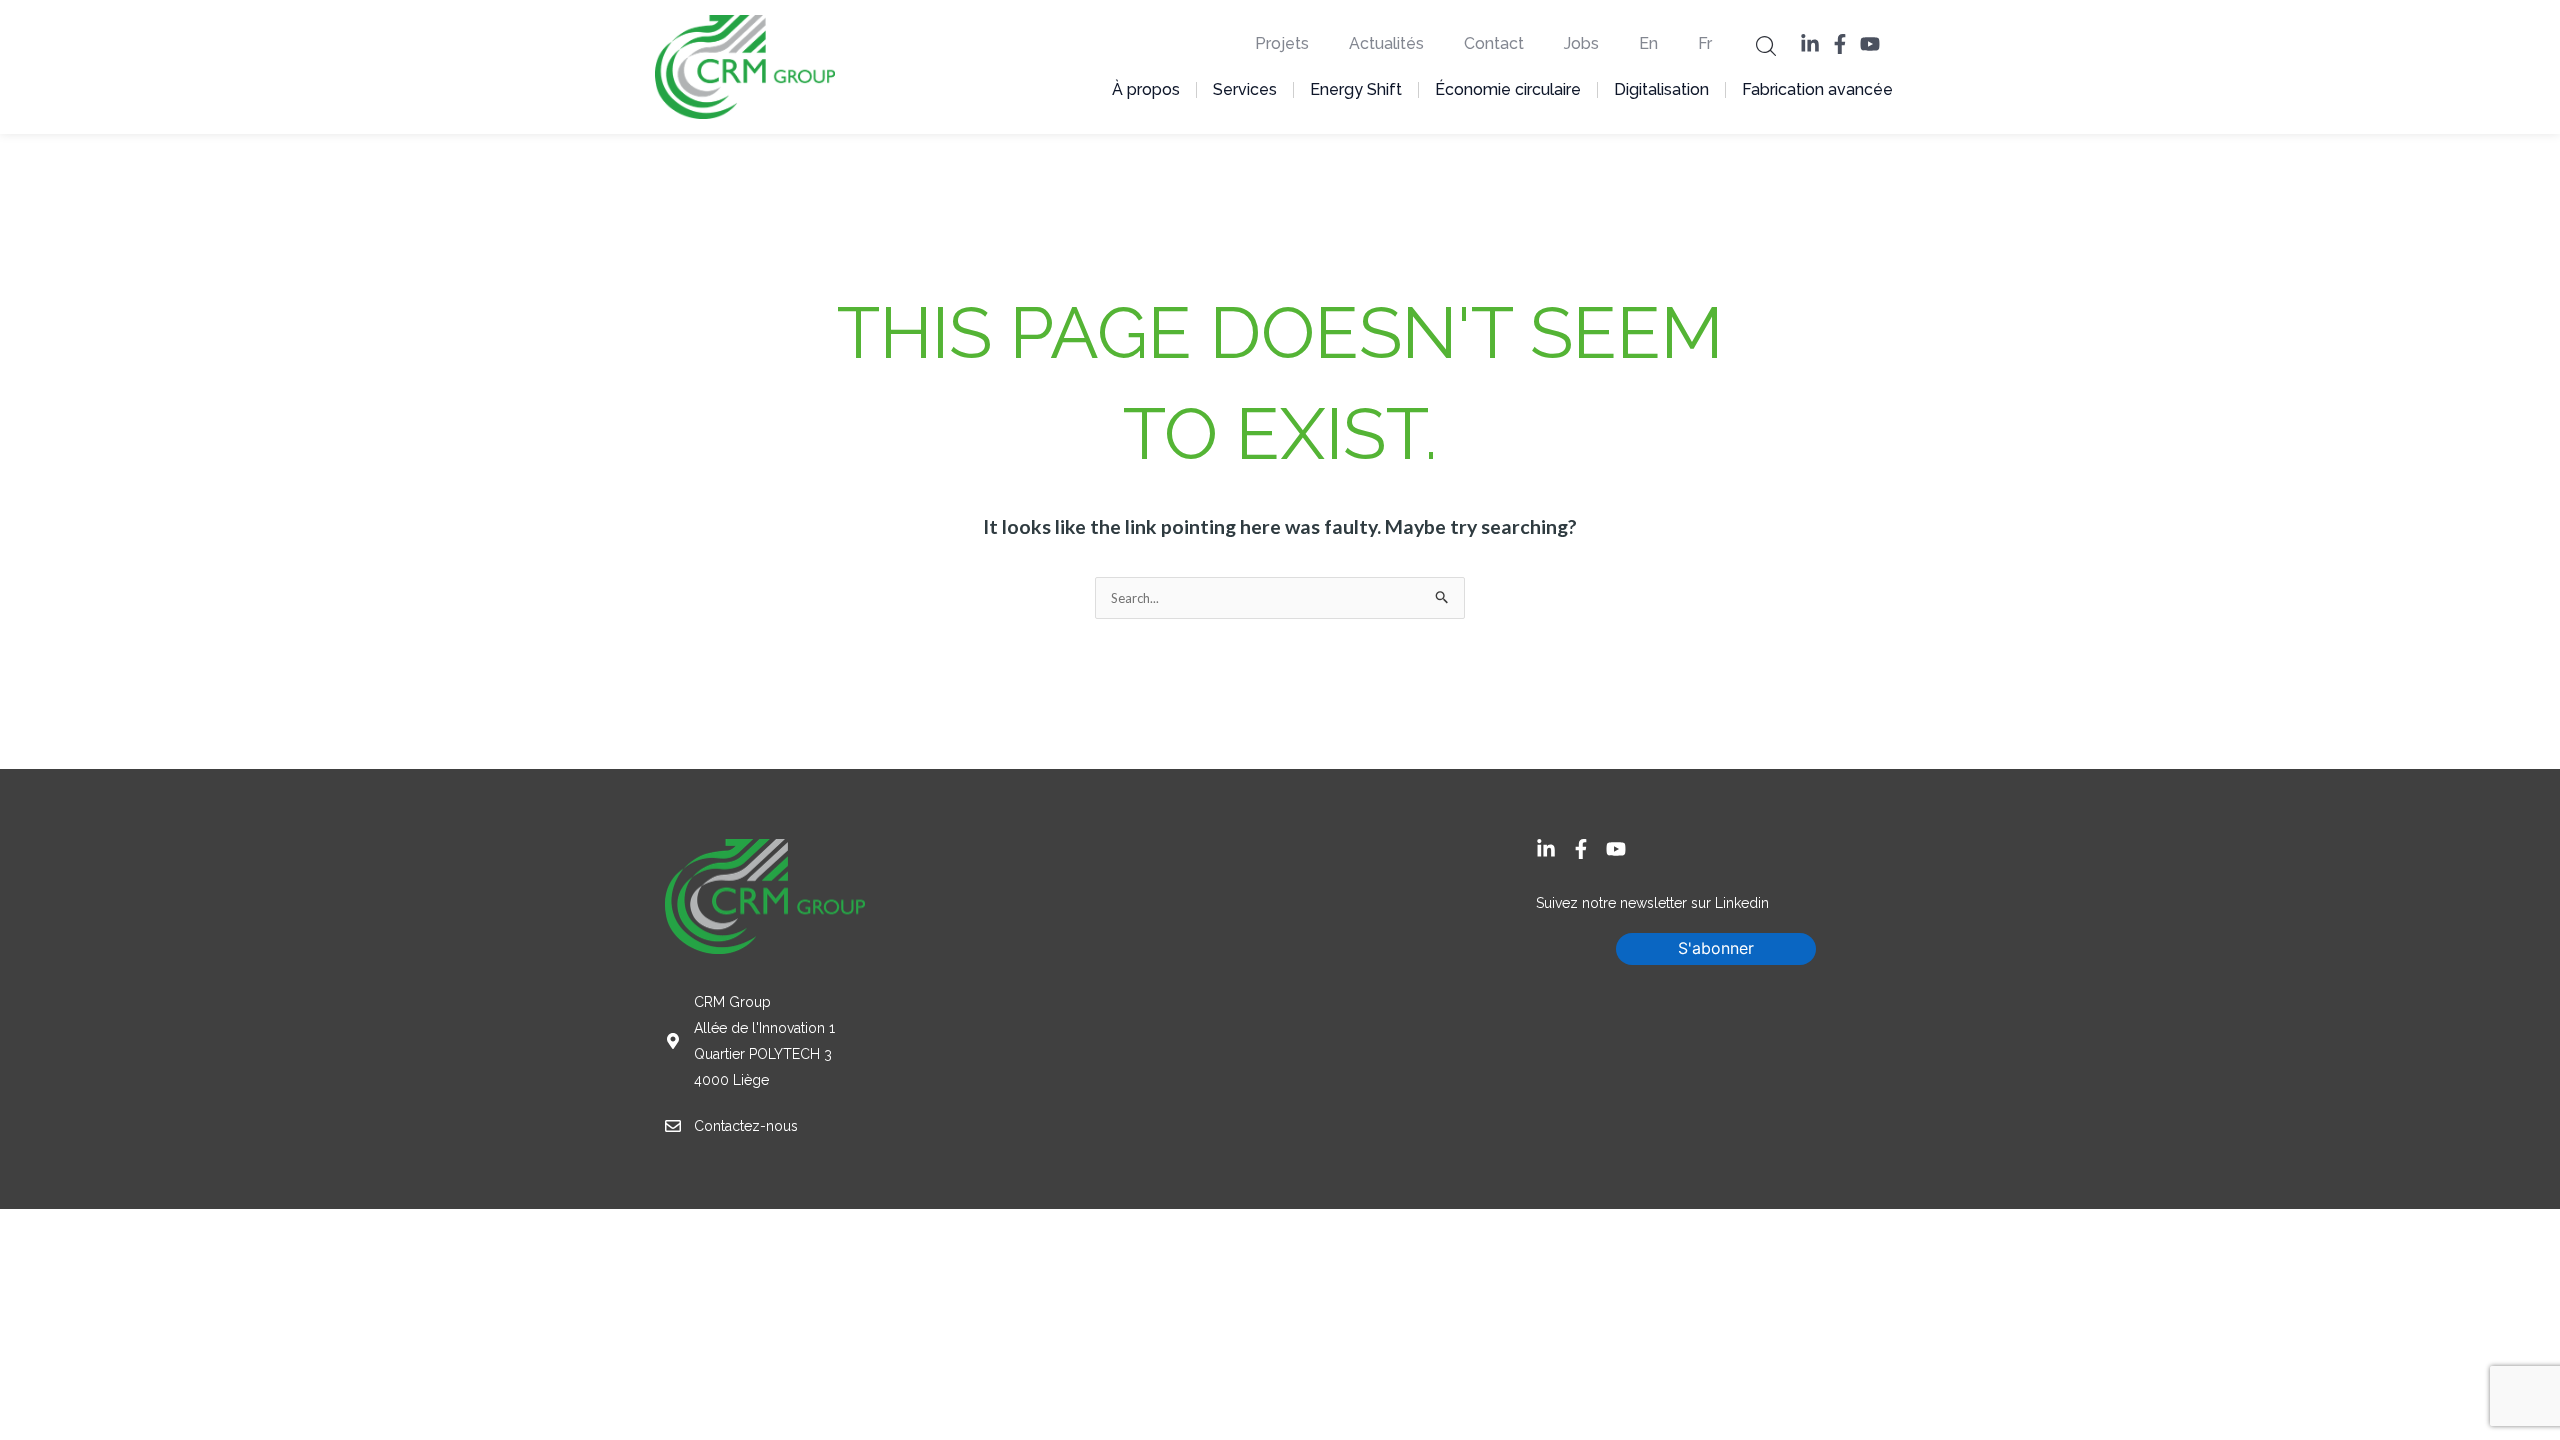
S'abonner (1716, 948)
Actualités (1386, 43)
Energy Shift (1356, 89)
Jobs (1581, 43)
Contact (1494, 43)
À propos (1146, 89)
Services (1245, 89)
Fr (1705, 43)
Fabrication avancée (1817, 89)
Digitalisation (1661, 89)
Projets (1282, 43)
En (1648, 43)
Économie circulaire (1508, 89)
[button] (1766, 45)
